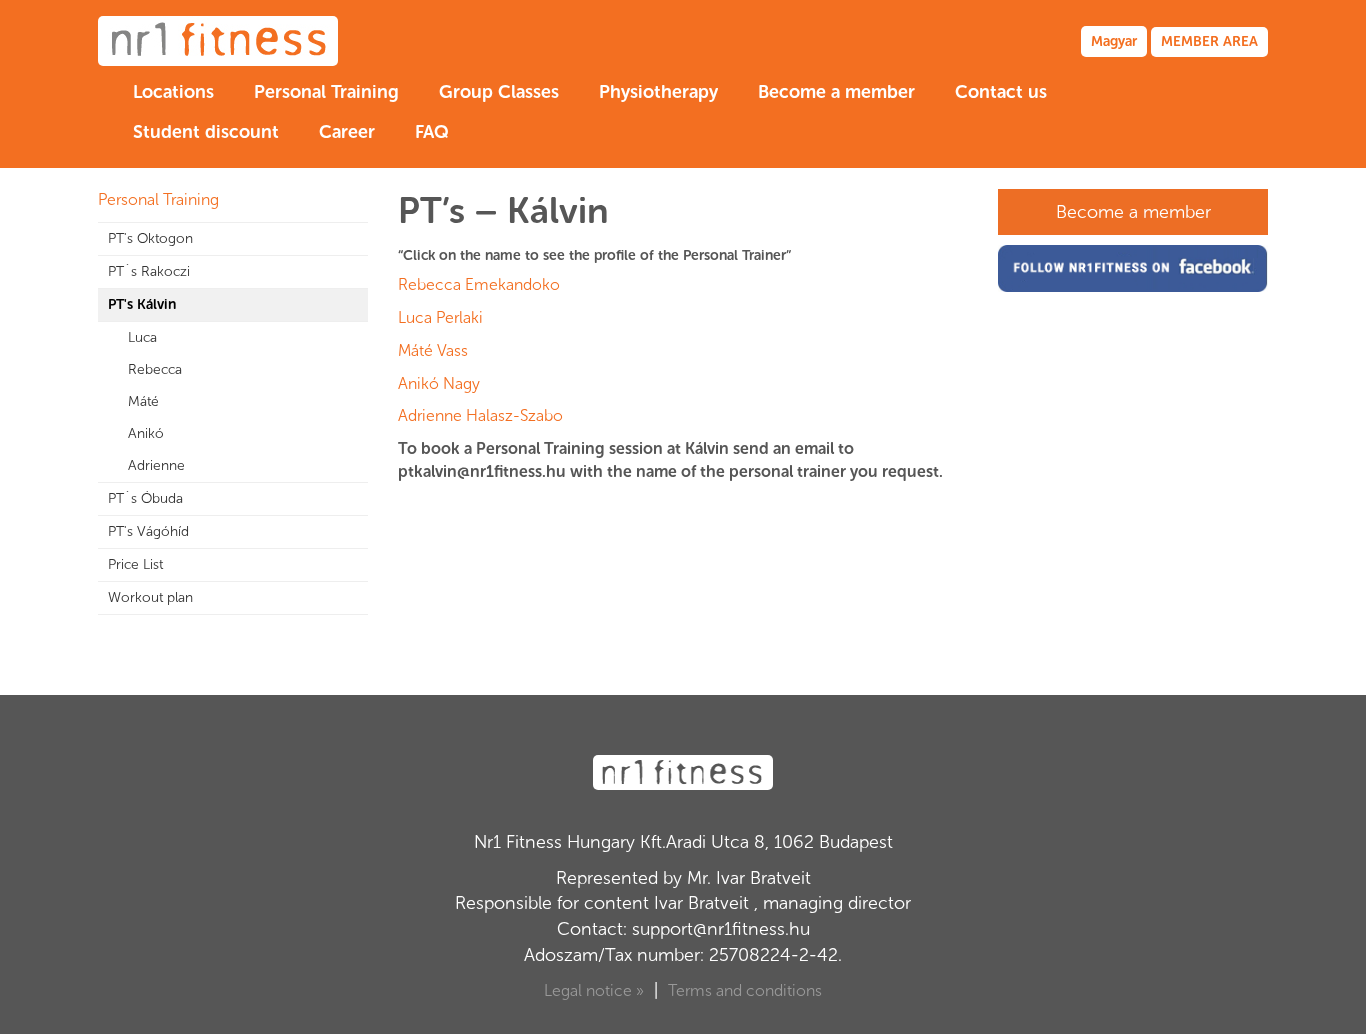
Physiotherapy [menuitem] (658, 92)
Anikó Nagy (439, 383)
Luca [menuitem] (142, 337)
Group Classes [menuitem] (499, 92)
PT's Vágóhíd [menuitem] (148, 531)
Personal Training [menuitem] (326, 92)
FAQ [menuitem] (432, 132)
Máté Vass (433, 350)
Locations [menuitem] (173, 92)
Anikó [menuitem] (146, 433)
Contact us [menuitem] (1001, 92)
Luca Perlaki (440, 317)
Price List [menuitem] (135, 564)
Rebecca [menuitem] (155, 369)
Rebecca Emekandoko (479, 284)
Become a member (1133, 212)
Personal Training (158, 199)
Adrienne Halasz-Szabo (480, 415)
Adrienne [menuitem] (156, 465)
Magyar (1114, 41)
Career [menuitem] (347, 132)
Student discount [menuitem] (206, 132)
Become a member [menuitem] (836, 92)
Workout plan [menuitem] (150, 597)
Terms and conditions (745, 990)
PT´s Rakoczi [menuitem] (149, 271)
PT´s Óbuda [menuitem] (145, 498)
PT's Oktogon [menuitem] (150, 238)
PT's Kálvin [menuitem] (142, 304)
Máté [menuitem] (143, 401)
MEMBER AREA (1209, 41)
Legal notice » (594, 990)
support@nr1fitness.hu (721, 929)
